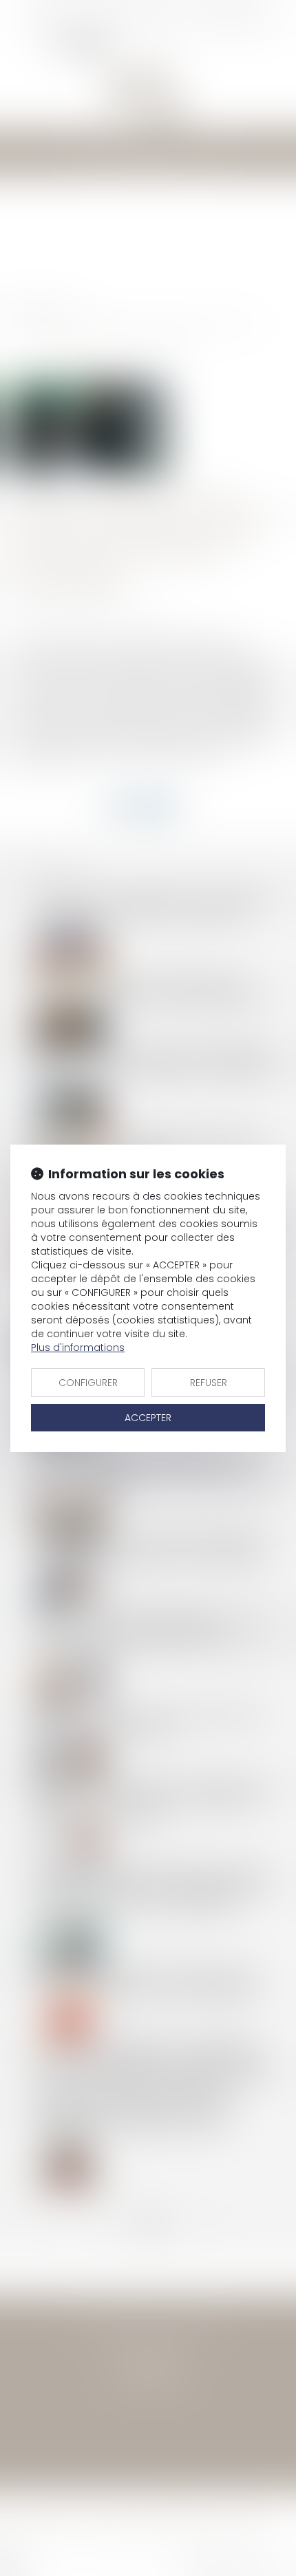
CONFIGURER (88, 1383)
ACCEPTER (148, 1418)
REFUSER (209, 1383)
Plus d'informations (78, 1347)
